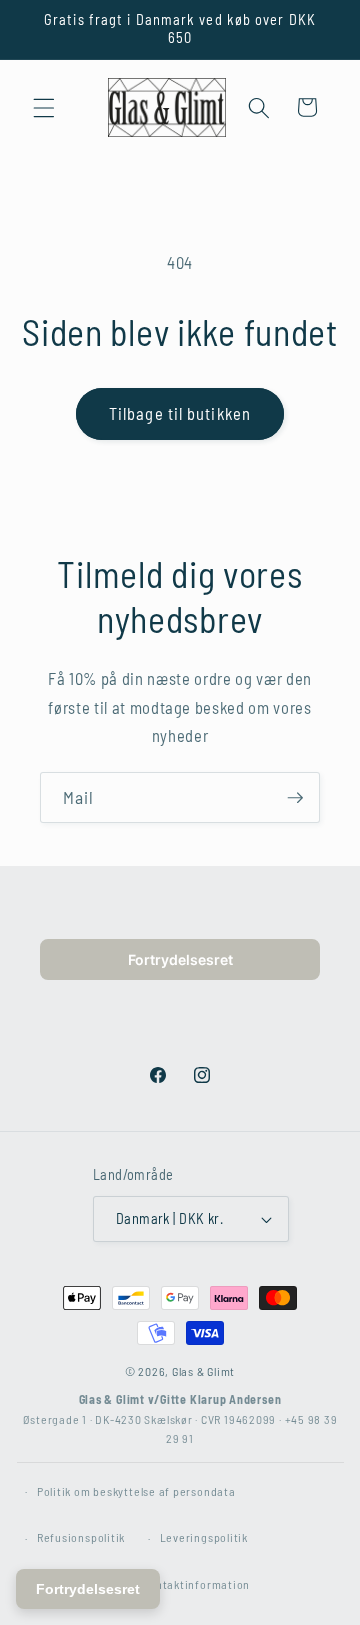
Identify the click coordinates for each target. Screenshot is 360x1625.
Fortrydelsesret (180, 959)
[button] (44, 107)
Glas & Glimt (203, 1371)
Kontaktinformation (196, 1584)
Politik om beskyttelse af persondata (136, 1491)
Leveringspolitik (204, 1537)
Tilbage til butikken (180, 413)
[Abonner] (295, 798)
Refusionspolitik (81, 1537)
